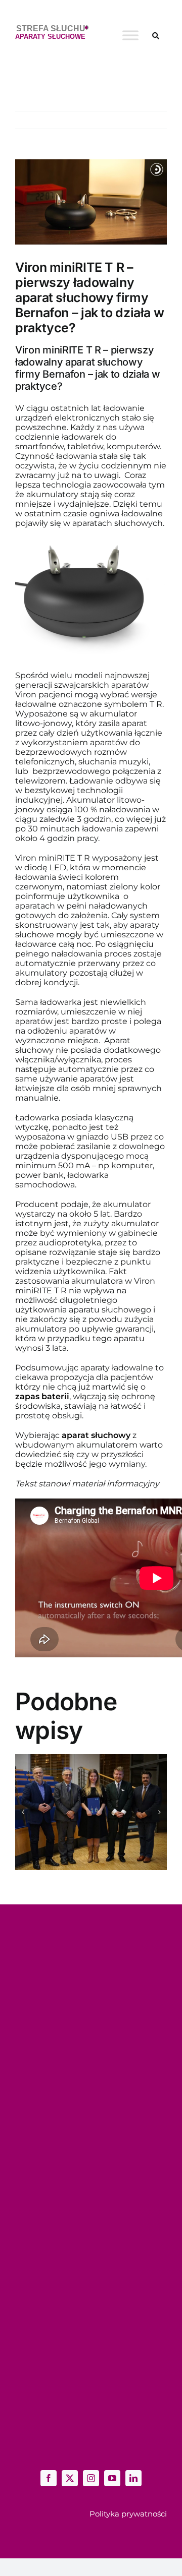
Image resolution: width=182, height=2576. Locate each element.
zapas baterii (42, 1396)
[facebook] (49, 2478)
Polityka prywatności (128, 2514)
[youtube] (112, 2478)
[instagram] (91, 2478)
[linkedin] (133, 2478)
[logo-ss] (52, 29)
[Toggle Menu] (130, 35)
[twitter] (70, 2478)
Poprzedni (107, 120)
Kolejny (146, 120)
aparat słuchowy (96, 1435)
